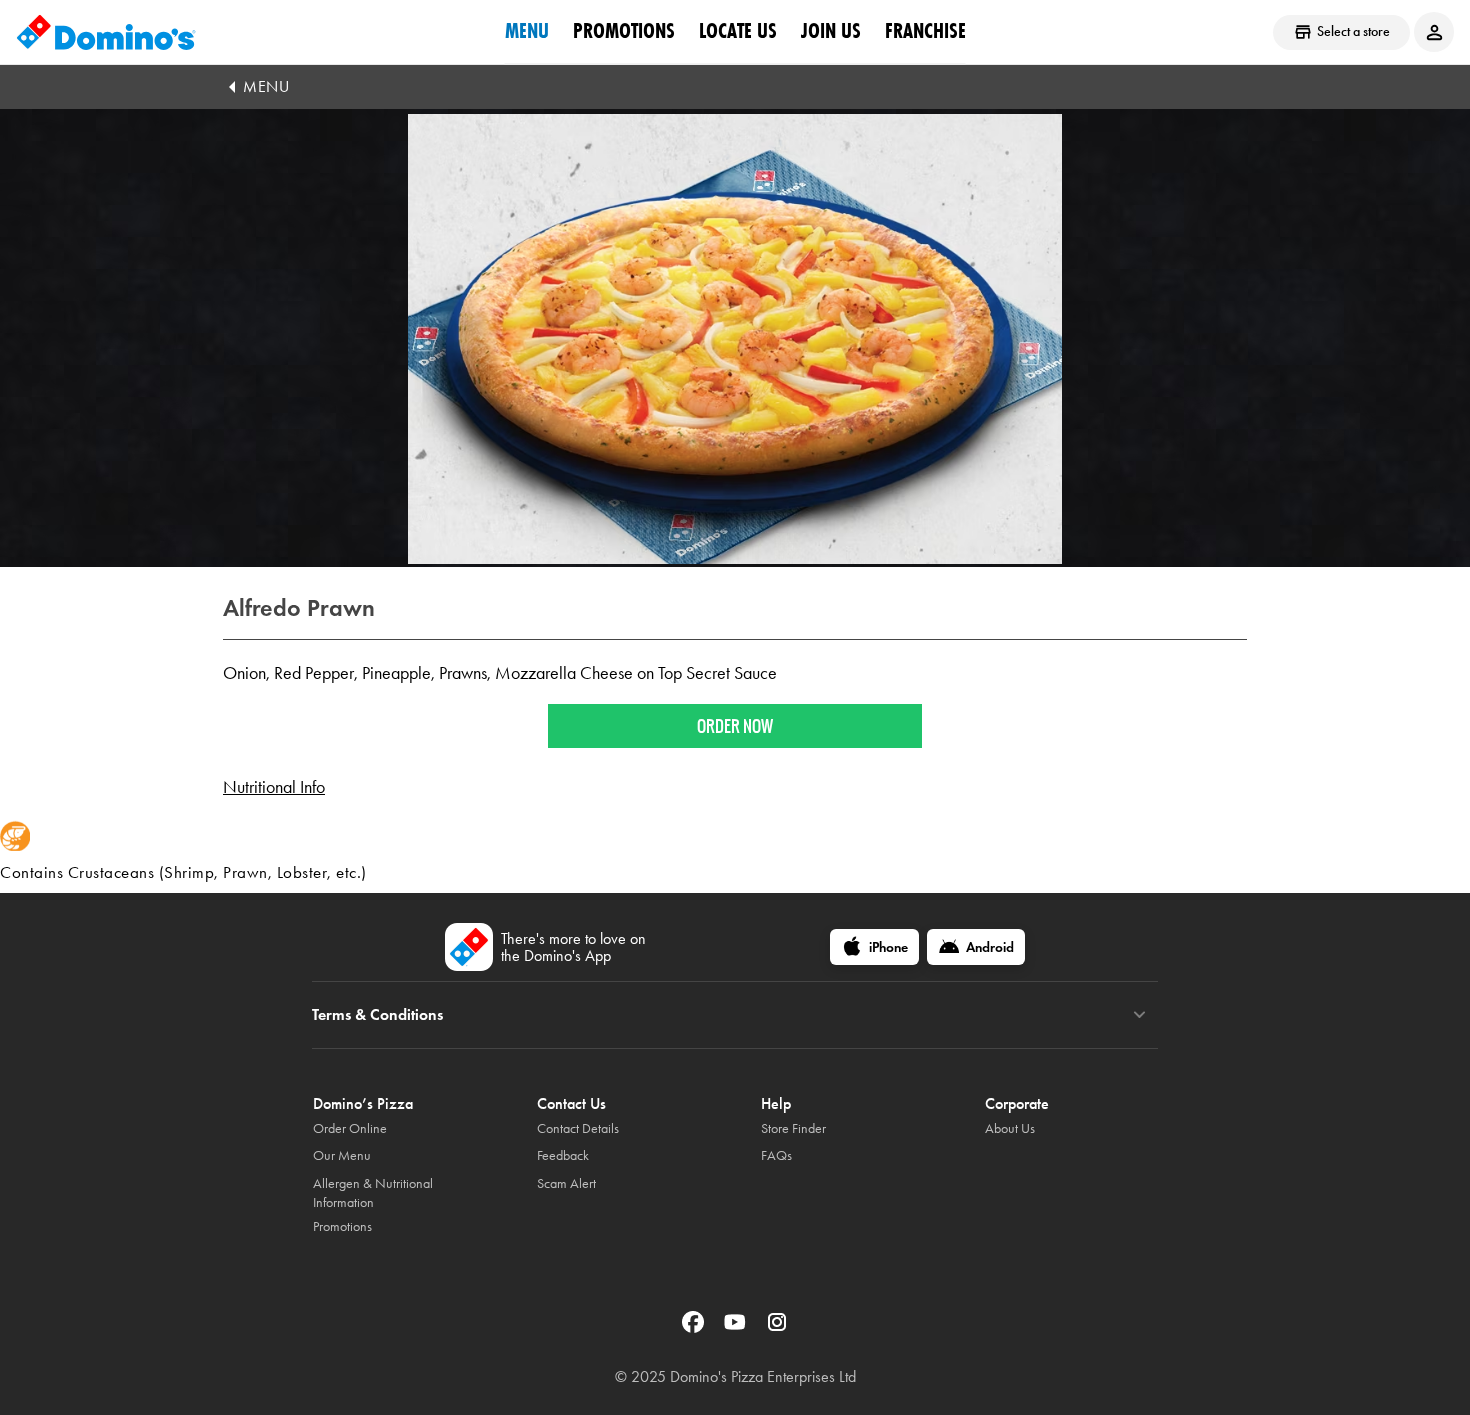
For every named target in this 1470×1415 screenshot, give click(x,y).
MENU (266, 86)
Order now (735, 726)
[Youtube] (737, 1328)
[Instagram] (777, 1328)
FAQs (776, 1155)
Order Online (350, 1128)
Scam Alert (566, 1183)
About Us (1010, 1128)
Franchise (925, 31)
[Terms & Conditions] (1139, 1015)
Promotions (624, 31)
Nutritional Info (274, 787)
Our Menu (342, 1155)
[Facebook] (695, 1328)
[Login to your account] (1434, 32)
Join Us (831, 31)
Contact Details (578, 1128)
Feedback (563, 1155)
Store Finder (793, 1128)
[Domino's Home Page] (106, 32)
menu (527, 31)
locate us (738, 31)
